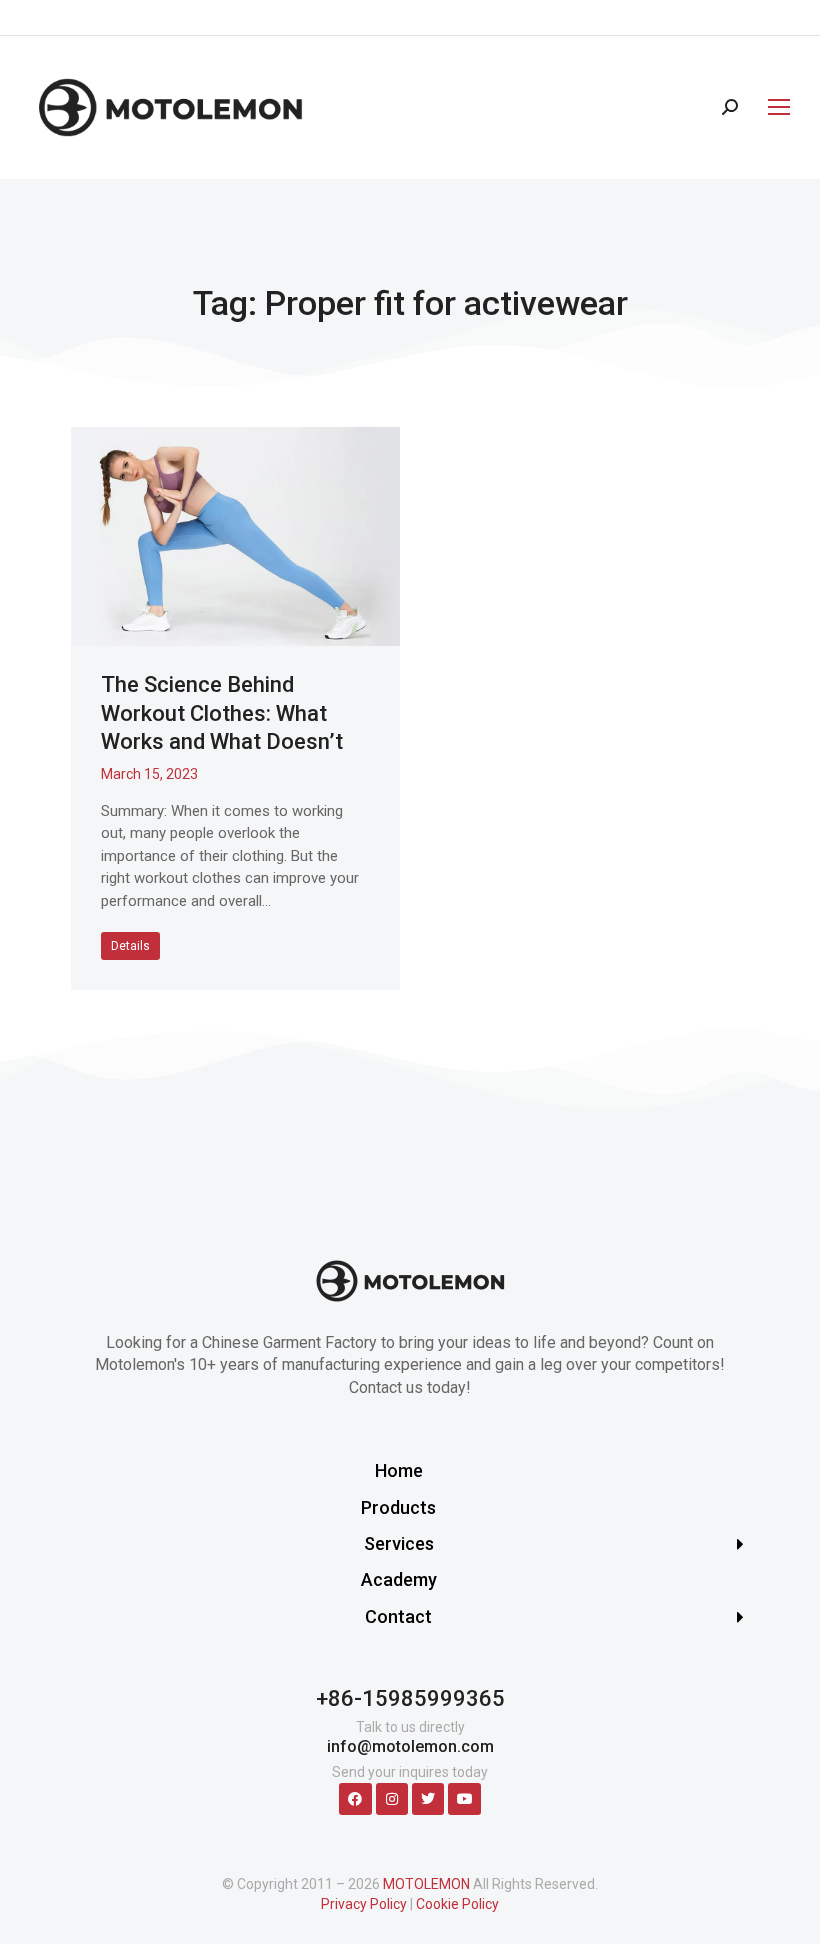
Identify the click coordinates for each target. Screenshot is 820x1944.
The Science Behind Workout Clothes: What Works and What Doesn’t (222, 713)
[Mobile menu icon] (774, 107)
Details (130, 946)
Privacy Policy (364, 1904)
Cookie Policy (457, 1904)
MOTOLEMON (426, 1884)
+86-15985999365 (410, 1698)
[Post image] (235, 536)
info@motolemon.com (410, 1746)
